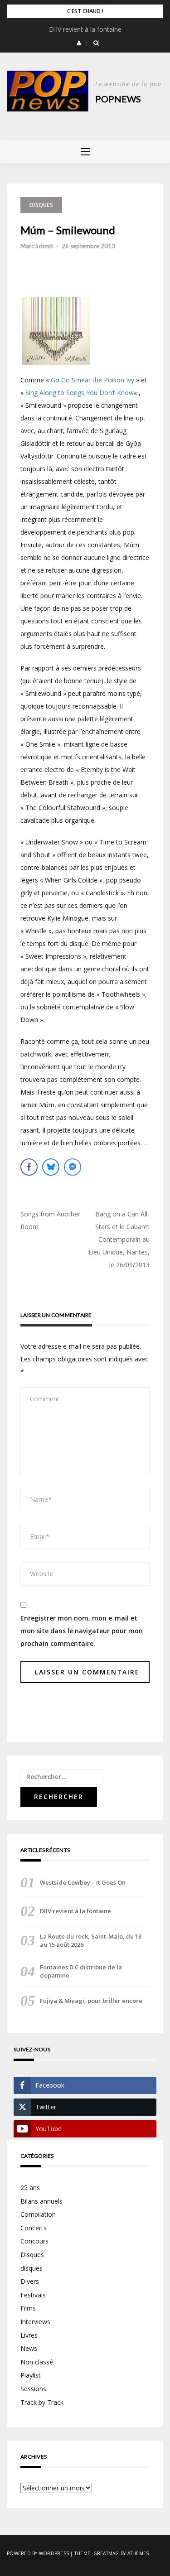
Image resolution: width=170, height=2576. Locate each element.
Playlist (31, 2375)
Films (28, 2308)
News (29, 2348)
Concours (34, 2241)
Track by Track (42, 2402)
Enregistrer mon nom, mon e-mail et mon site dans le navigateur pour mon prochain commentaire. (82, 1631)
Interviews (35, 2322)
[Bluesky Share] (51, 1167)
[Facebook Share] (29, 1167)
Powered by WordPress (38, 2553)
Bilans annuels (41, 2201)
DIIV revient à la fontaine (85, 29)
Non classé (37, 2362)
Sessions (33, 2389)
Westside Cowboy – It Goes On (83, 1882)
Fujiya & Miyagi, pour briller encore (91, 2001)
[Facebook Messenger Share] (73, 1167)
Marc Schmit (37, 246)
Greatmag (106, 2553)
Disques (41, 205)
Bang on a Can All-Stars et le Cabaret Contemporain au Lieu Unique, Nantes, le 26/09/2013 (119, 1239)
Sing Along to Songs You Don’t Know (80, 393)
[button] (79, 43)
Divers (30, 2281)
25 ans (30, 2188)
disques (32, 2268)
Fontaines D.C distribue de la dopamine (81, 1971)
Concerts (34, 2228)
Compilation (38, 2214)
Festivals (33, 2295)
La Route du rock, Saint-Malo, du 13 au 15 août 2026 (91, 1940)
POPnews (118, 99)
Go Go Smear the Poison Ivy (92, 380)
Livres (29, 2335)
